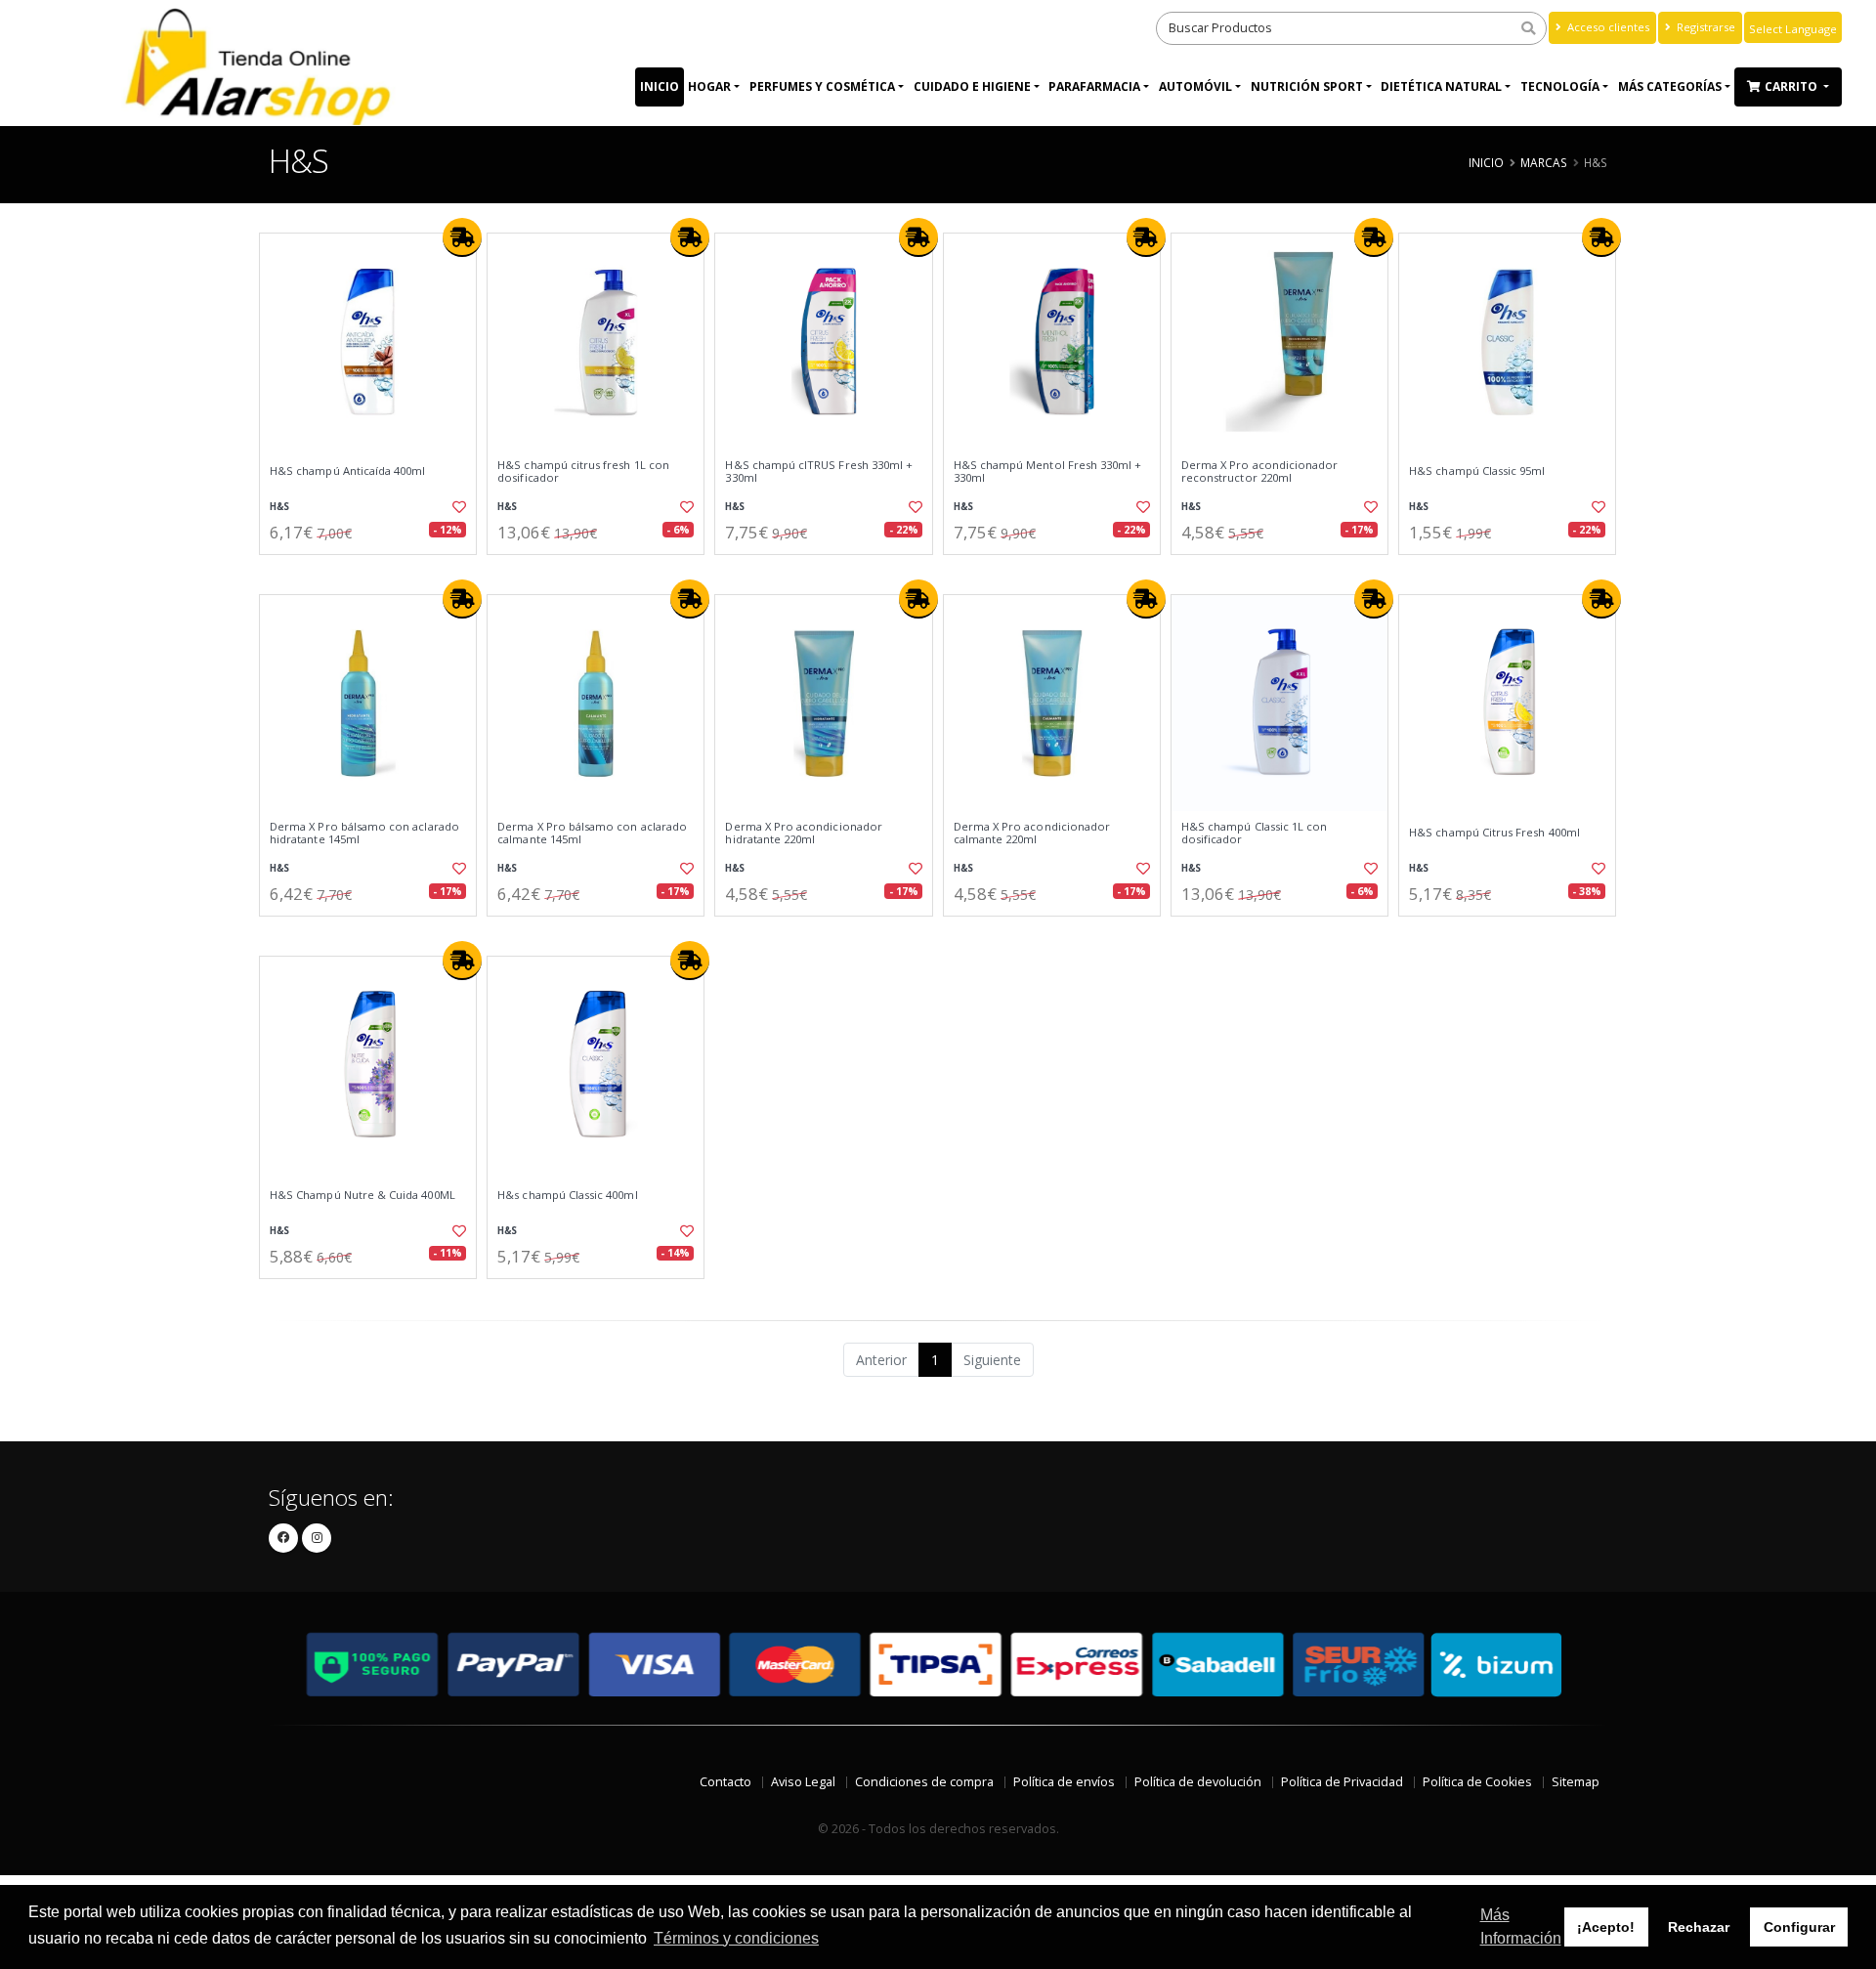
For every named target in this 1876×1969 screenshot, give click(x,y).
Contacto (725, 1782)
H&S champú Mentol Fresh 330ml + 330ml (1048, 471)
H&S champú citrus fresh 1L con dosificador (583, 471)
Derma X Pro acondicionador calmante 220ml (1032, 833)
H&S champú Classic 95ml (1477, 471)
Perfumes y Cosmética (822, 86)
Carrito (1792, 86)
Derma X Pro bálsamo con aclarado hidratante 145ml (364, 833)
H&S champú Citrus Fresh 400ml (1494, 833)
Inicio (660, 86)
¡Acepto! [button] (1606, 1927)
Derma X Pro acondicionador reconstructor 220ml (1259, 471)
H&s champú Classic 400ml (567, 1195)
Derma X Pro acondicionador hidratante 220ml (803, 833)
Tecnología (1560, 86)
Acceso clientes (1607, 27)
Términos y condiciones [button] (736, 1938)
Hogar (709, 86)
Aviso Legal (803, 1782)
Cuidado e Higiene (972, 86)
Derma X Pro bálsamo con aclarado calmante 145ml (592, 833)
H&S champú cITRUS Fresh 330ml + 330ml (819, 471)
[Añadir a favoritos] (457, 507)
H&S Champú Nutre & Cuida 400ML (362, 1195)
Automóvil (1195, 86)
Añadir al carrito (374, 571)
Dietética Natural (1441, 86)
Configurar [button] (1799, 1927)
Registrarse (1705, 27)
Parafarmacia (1094, 86)
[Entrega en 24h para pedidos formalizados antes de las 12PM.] (462, 237)
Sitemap (1576, 1782)
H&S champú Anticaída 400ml (347, 471)
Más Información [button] (1521, 1926)
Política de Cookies (1477, 1782)
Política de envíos (1064, 1782)
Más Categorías (1670, 86)
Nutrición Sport (1307, 86)
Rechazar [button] (1699, 1927)
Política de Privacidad (1342, 1782)
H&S (279, 507)
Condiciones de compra (924, 1782)
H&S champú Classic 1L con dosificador (1254, 833)
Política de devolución (1198, 1782)
